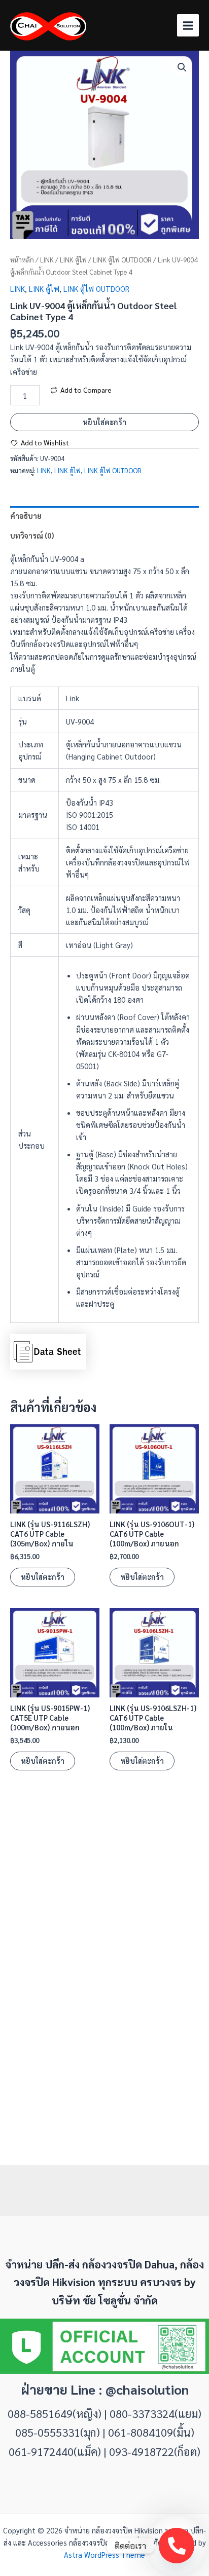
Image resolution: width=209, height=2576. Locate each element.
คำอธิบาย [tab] (26, 516)
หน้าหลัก (22, 260)
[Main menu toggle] (188, 25)
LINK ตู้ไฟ (73, 260)
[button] (182, 67)
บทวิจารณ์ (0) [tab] (32, 535)
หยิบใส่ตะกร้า (104, 422)
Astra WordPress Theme (104, 2554)
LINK (47, 260)
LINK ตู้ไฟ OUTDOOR (122, 260)
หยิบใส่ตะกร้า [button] (43, 1577)
